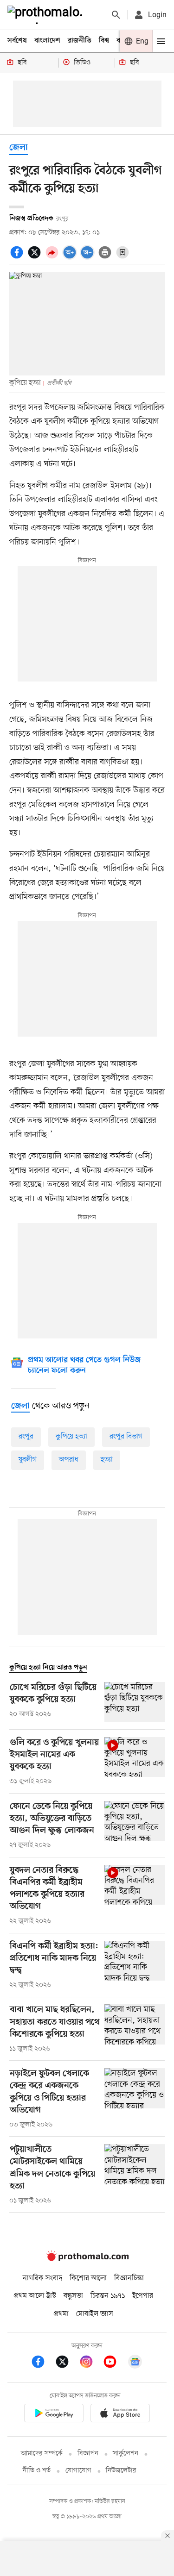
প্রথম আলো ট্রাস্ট (35, 2296)
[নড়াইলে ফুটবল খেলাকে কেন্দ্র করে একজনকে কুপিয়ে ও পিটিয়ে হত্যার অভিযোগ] (135, 2099)
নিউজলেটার (121, 2471)
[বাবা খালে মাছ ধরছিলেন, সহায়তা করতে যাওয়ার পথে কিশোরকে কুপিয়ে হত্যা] (135, 2029)
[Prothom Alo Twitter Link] (67, 2363)
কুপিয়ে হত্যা (71, 1437)
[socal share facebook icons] (18, 257)
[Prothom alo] (47, 15)
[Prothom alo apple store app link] (121, 2415)
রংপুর (26, 1437)
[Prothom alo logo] (87, 2259)
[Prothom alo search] (116, 15)
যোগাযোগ (78, 2471)
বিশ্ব (104, 41)
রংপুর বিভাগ (126, 1437)
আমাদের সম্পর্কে (42, 2454)
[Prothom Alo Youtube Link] (115, 2363)
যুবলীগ (28, 1460)
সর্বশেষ (17, 41)
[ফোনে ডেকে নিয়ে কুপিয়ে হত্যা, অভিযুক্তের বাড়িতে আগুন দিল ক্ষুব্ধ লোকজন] (135, 1826)
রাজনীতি (80, 41)
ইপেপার (143, 2296)
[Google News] (135, 2363)
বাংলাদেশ (47, 41)
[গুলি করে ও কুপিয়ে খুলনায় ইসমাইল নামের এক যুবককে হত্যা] (135, 1762)
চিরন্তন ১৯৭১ (108, 2296)
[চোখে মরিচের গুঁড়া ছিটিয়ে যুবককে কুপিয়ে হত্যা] (135, 1702)
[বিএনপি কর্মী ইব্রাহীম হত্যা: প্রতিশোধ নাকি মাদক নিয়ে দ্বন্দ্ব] (135, 1965)
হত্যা (107, 1460)
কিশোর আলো (88, 2278)
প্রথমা (61, 2314)
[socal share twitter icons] (36, 257)
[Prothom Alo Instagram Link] (91, 2363)
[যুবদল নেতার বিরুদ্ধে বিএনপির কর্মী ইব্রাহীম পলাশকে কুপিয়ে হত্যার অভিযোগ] (135, 1895)
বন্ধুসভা (73, 2296)
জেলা (19, 148)
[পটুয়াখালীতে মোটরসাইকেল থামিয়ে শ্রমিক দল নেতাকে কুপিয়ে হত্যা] (135, 2175)
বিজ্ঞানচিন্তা (129, 2278)
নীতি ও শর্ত (37, 2471)
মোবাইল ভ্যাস (95, 2314)
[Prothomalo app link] (54, 2415)
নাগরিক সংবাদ (42, 2278)
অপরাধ (69, 1460)
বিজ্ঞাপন (88, 2454)
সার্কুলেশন (126, 2454)
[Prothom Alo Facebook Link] (43, 2363)
